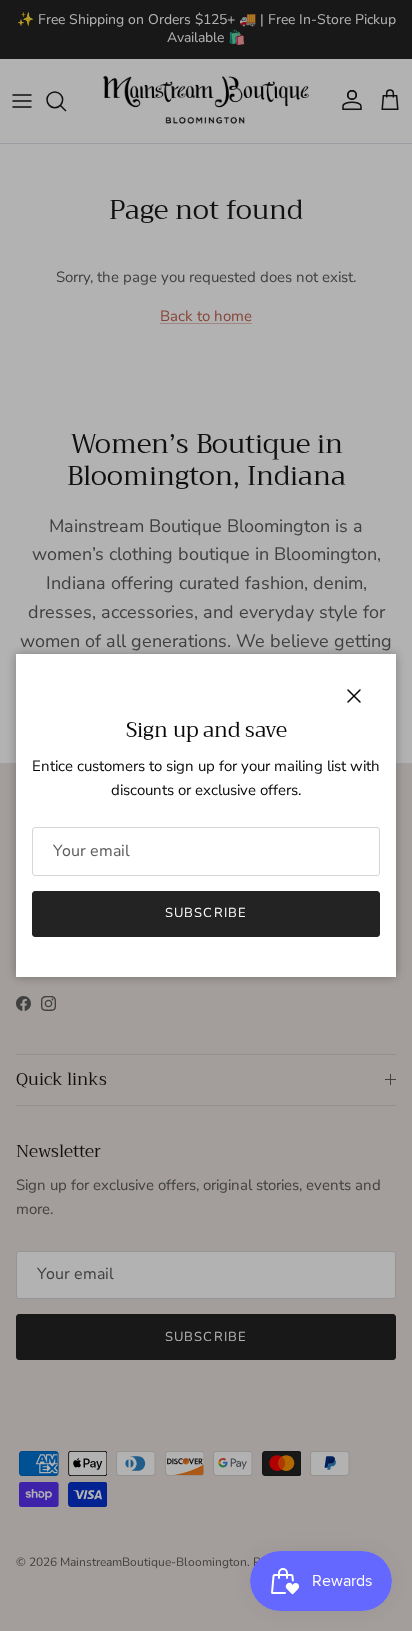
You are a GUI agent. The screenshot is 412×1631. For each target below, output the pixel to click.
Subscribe (205, 913)
